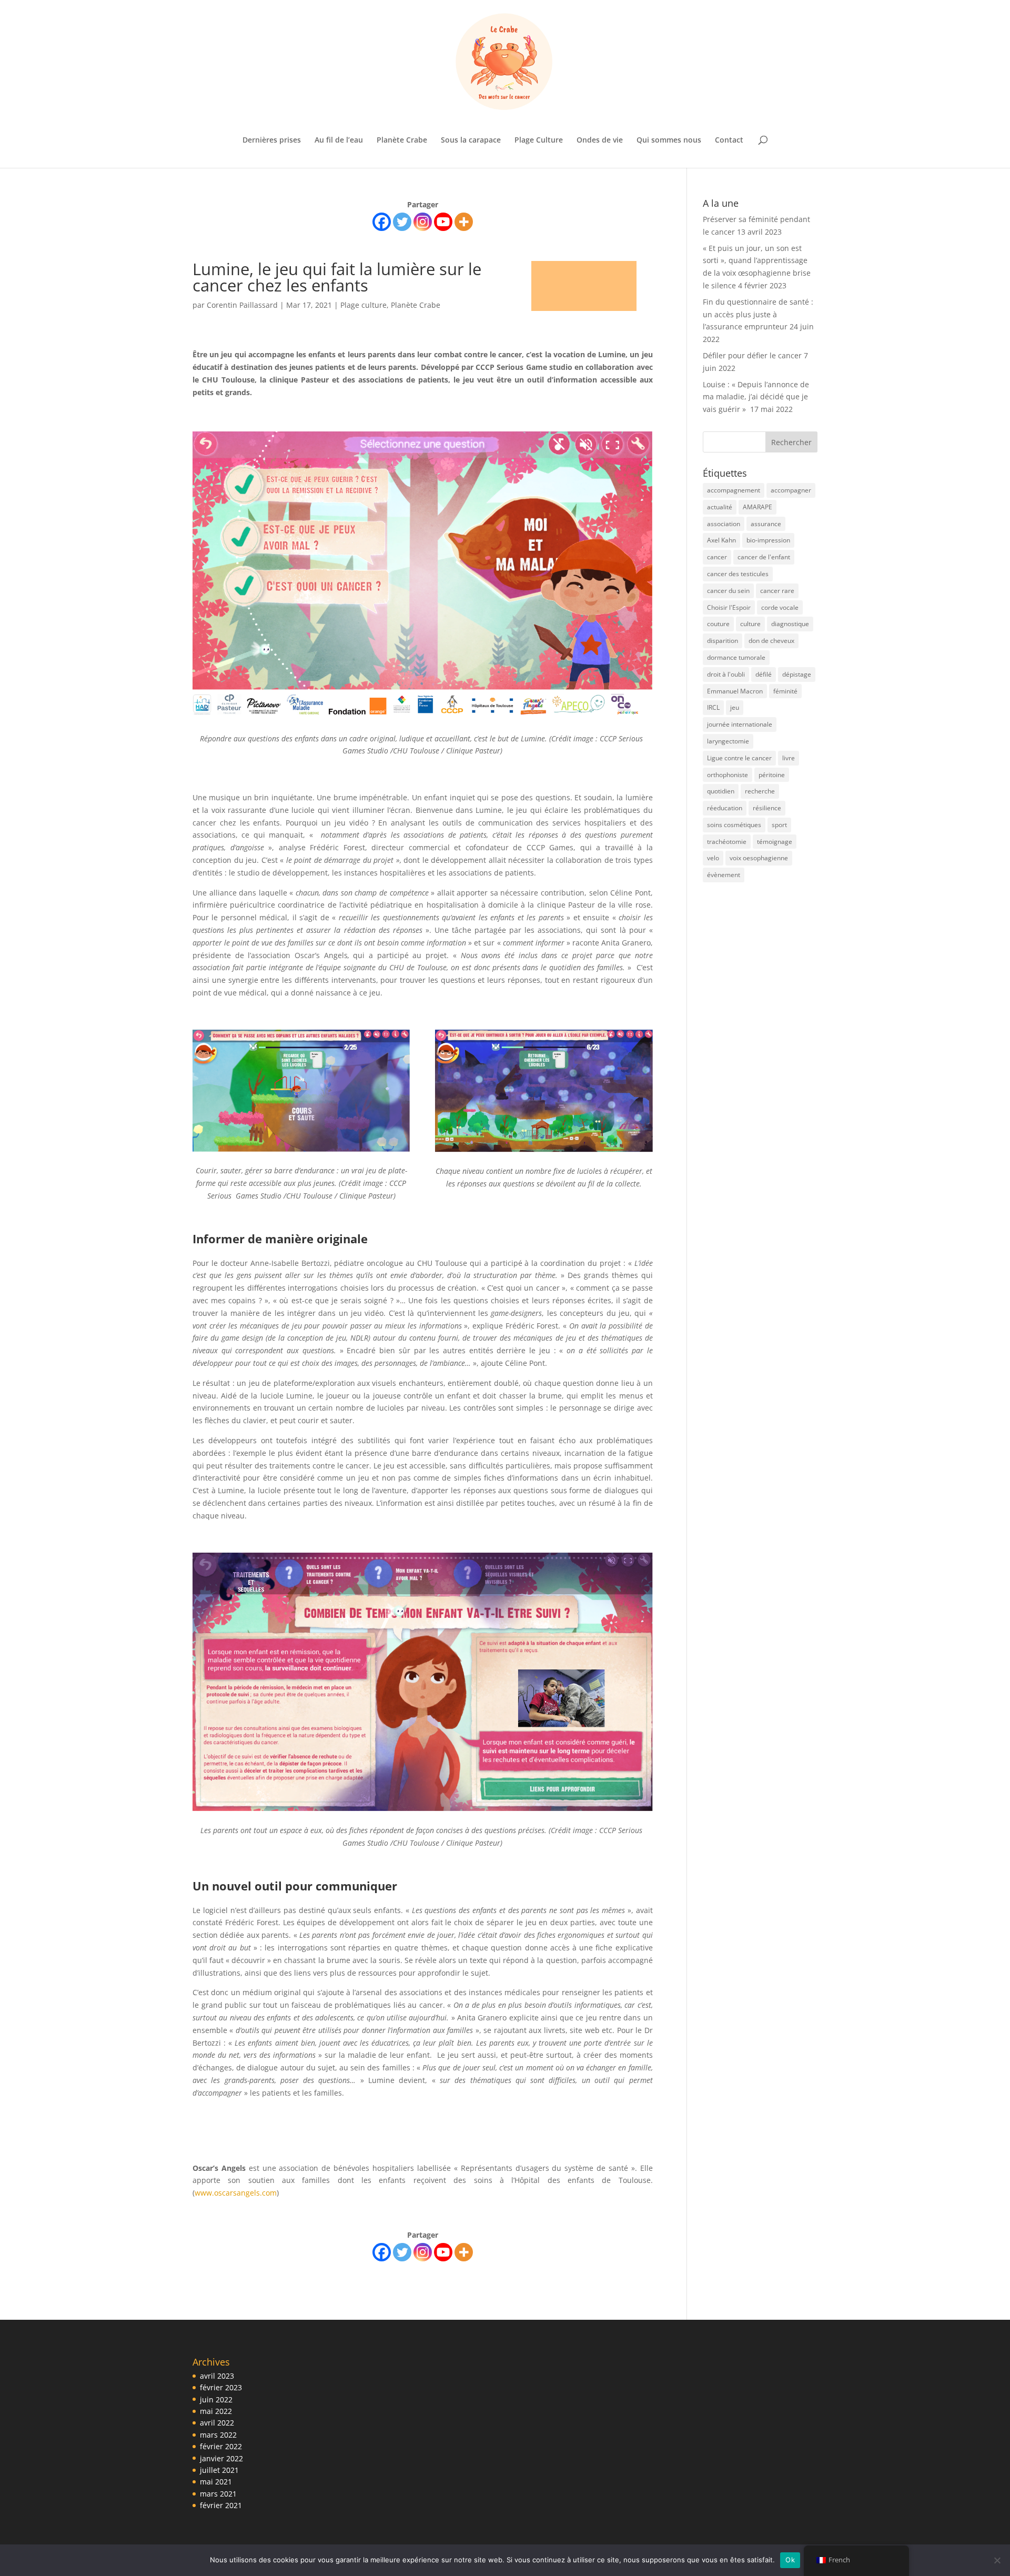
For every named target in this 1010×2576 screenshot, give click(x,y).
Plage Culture (539, 140)
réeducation (725, 808)
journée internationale (740, 724)
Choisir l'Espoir (729, 607)
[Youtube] (443, 222)
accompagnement (734, 490)
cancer (717, 557)
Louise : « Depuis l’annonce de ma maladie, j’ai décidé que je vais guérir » (756, 397)
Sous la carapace (471, 140)
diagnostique (790, 624)
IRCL (713, 707)
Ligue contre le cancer (739, 758)
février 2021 (221, 2505)
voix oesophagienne (759, 858)
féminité (785, 691)
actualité (720, 507)
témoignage (775, 842)
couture (718, 624)
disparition (723, 641)
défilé (764, 674)
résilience (767, 808)
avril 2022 (217, 2423)
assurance (766, 524)
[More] (464, 222)
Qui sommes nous (669, 140)
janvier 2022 (221, 2458)
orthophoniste (728, 775)
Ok (790, 2560)
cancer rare (777, 591)
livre (789, 758)
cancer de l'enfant (764, 557)
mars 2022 (218, 2435)
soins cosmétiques (734, 825)
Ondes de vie (600, 140)
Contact (729, 140)
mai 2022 (216, 2411)
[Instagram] (423, 222)
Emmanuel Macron (735, 691)
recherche (760, 791)
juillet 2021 (219, 2470)
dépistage (797, 674)
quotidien (721, 791)
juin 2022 (216, 2399)
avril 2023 (217, 2376)
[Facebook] (382, 222)
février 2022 (221, 2446)
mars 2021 (218, 2494)
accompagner (791, 490)
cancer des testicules (738, 574)
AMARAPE (757, 507)
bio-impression (768, 540)
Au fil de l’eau (339, 140)
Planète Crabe (402, 140)
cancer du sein (728, 591)
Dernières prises (272, 140)
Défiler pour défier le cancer (752, 355)
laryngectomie (728, 741)
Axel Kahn (721, 540)
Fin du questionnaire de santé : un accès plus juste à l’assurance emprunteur (758, 314)
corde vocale (780, 607)
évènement (724, 875)
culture (750, 624)
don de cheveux (771, 641)
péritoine (772, 775)
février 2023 (221, 2387)
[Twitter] (402, 222)
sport (779, 825)
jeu (735, 707)
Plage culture (363, 305)
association (724, 524)
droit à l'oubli (726, 674)
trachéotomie (727, 842)
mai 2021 (216, 2482)
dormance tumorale (736, 657)
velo (713, 858)
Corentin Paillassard (242, 305)
